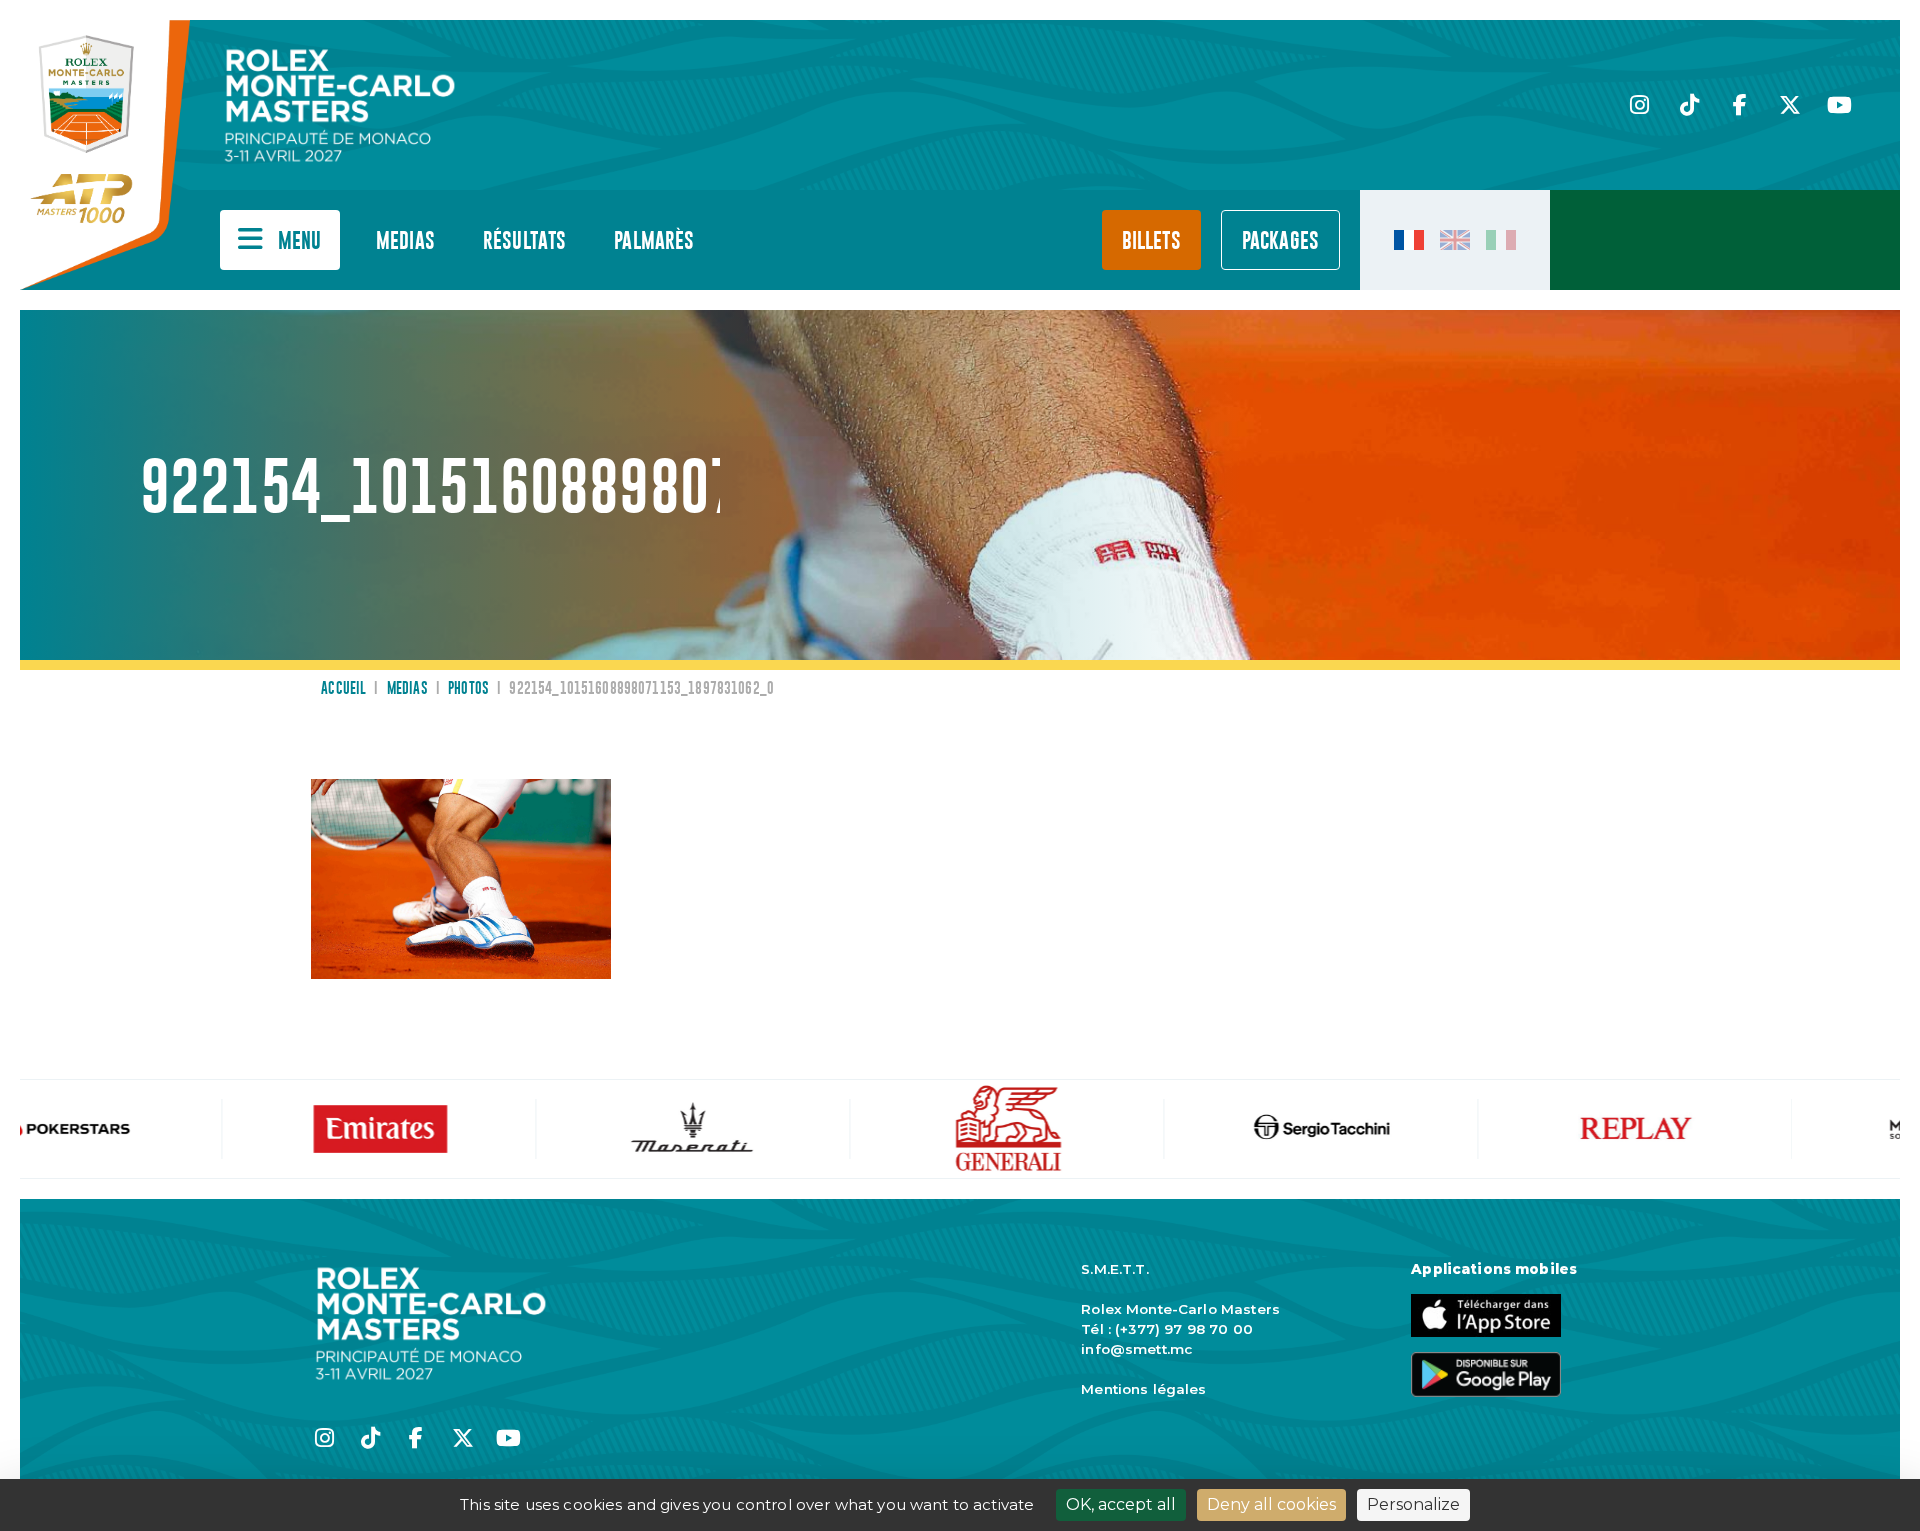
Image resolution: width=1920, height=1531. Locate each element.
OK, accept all (1121, 1504)
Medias (405, 241)
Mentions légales (1143, 1389)
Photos (468, 689)
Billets (1151, 241)
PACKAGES (1280, 241)
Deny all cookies (1271, 1504)
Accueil (343, 689)
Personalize (1413, 1504)
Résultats (524, 241)
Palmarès (654, 241)
